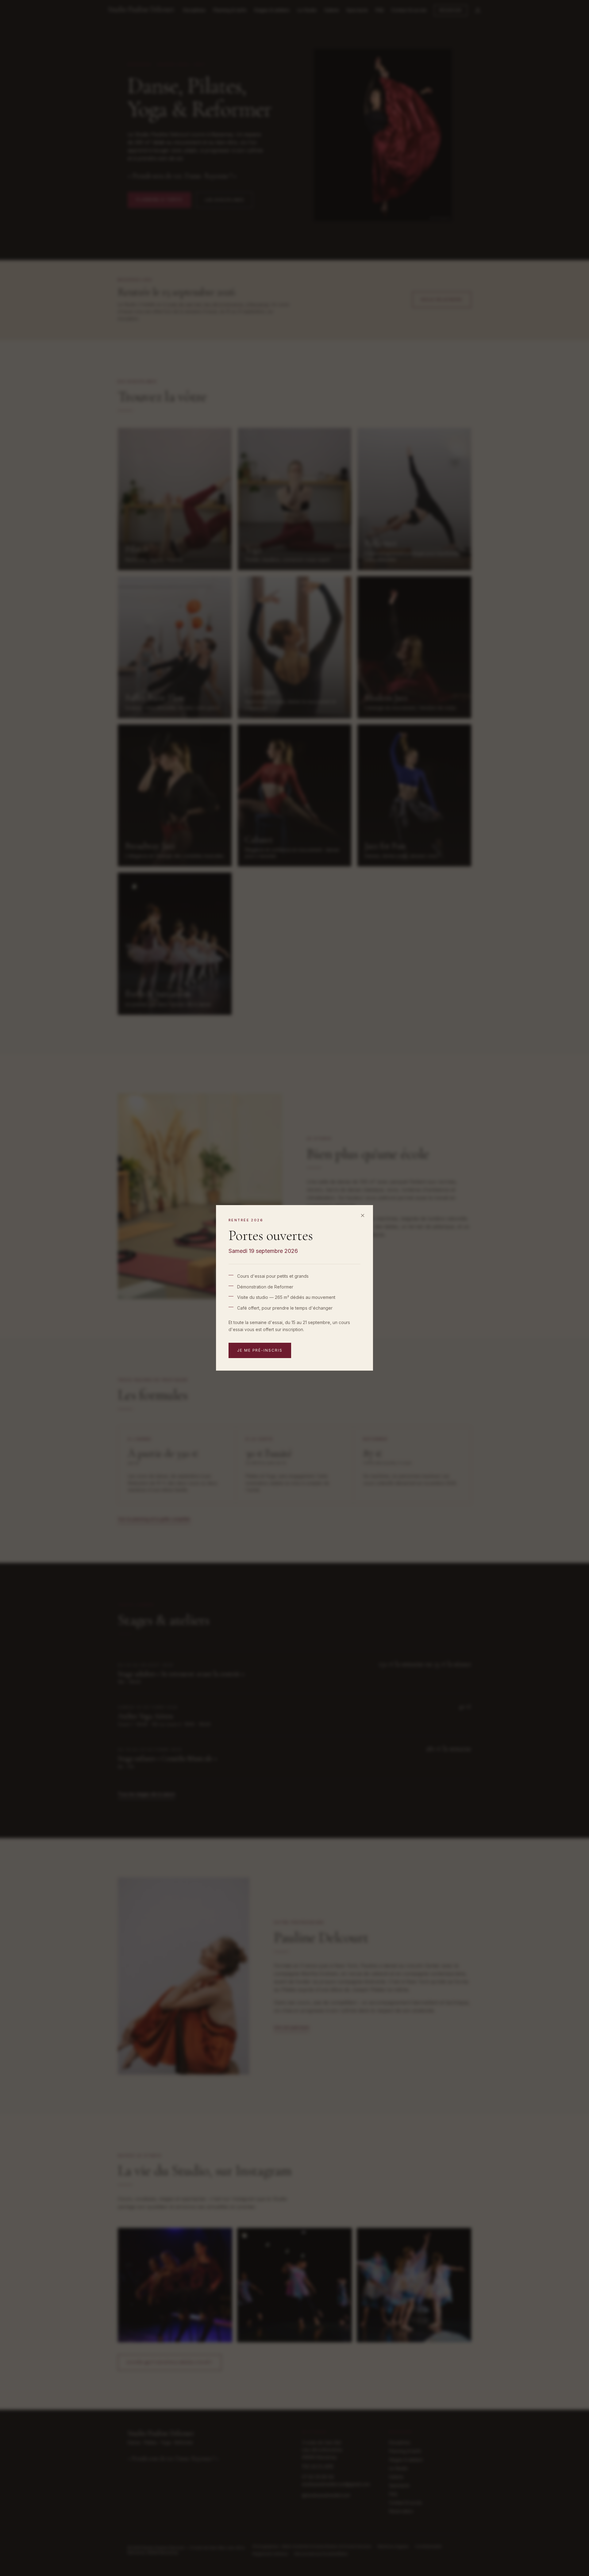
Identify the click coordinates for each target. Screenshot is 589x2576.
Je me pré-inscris (260, 1351)
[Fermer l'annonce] (363, 1215)
